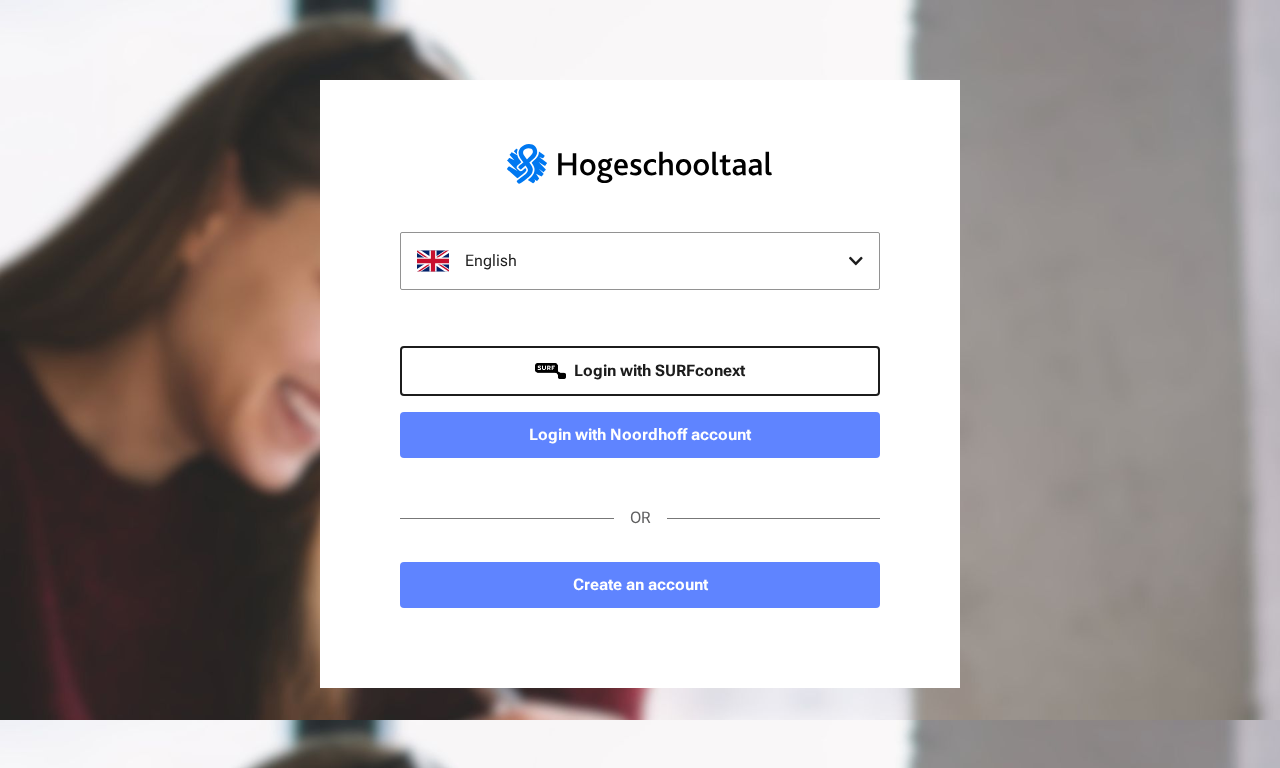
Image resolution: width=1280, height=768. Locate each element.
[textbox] (640, 261)
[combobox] (640, 261)
